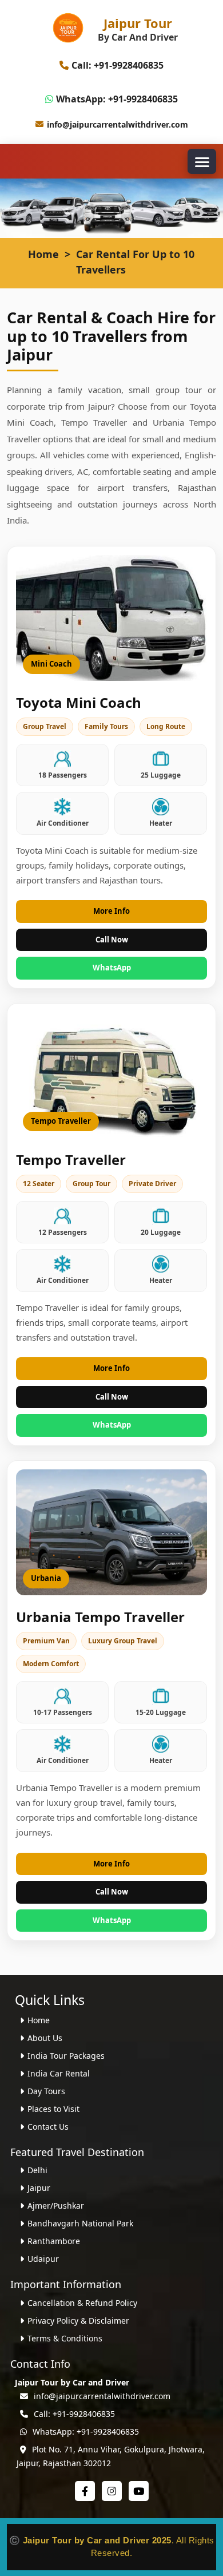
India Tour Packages (66, 2056)
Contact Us (48, 2127)
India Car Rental (59, 2073)
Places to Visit (53, 2109)
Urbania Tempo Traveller (100, 1617)
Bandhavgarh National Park (80, 2223)
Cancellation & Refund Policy (82, 2303)
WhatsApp (112, 968)
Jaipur (39, 2188)
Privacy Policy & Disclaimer (78, 2321)
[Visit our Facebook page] (85, 2491)
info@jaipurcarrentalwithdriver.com (118, 124)
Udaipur (43, 2259)
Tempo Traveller (71, 1160)
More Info (111, 911)
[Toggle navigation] (202, 161)
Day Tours (46, 2091)
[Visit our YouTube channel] (139, 2491)
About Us (45, 2038)
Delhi (37, 2170)
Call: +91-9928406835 (118, 65)
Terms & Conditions (65, 2338)
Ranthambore (54, 2241)
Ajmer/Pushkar (56, 2206)
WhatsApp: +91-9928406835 (117, 99)
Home (43, 254)
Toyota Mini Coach (79, 702)
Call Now (112, 940)
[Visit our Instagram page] (112, 2491)
